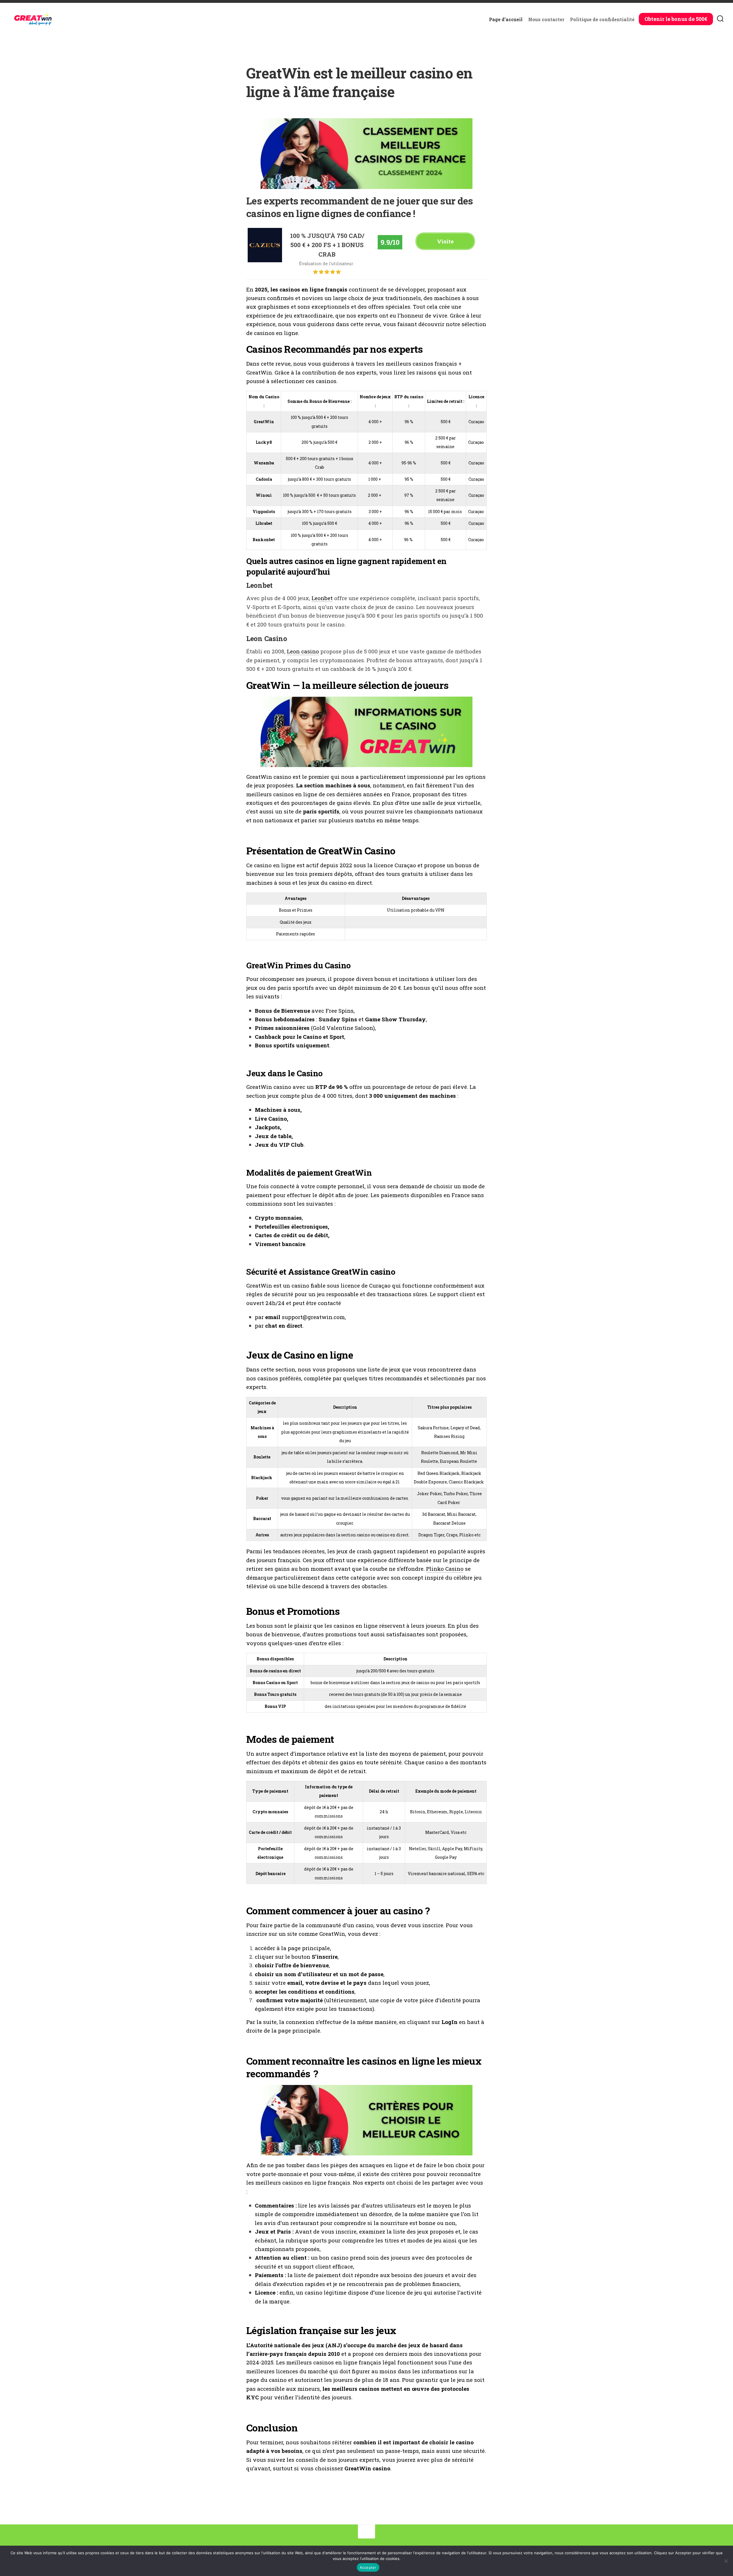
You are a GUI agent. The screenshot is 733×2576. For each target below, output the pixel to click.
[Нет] (726, 2561)
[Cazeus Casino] (265, 260)
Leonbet (322, 598)
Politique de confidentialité (602, 19)
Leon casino (303, 651)
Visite (445, 241)
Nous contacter (546, 19)
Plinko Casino (445, 1569)
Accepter (368, 2567)
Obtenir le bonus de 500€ (676, 19)
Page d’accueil (506, 19)
